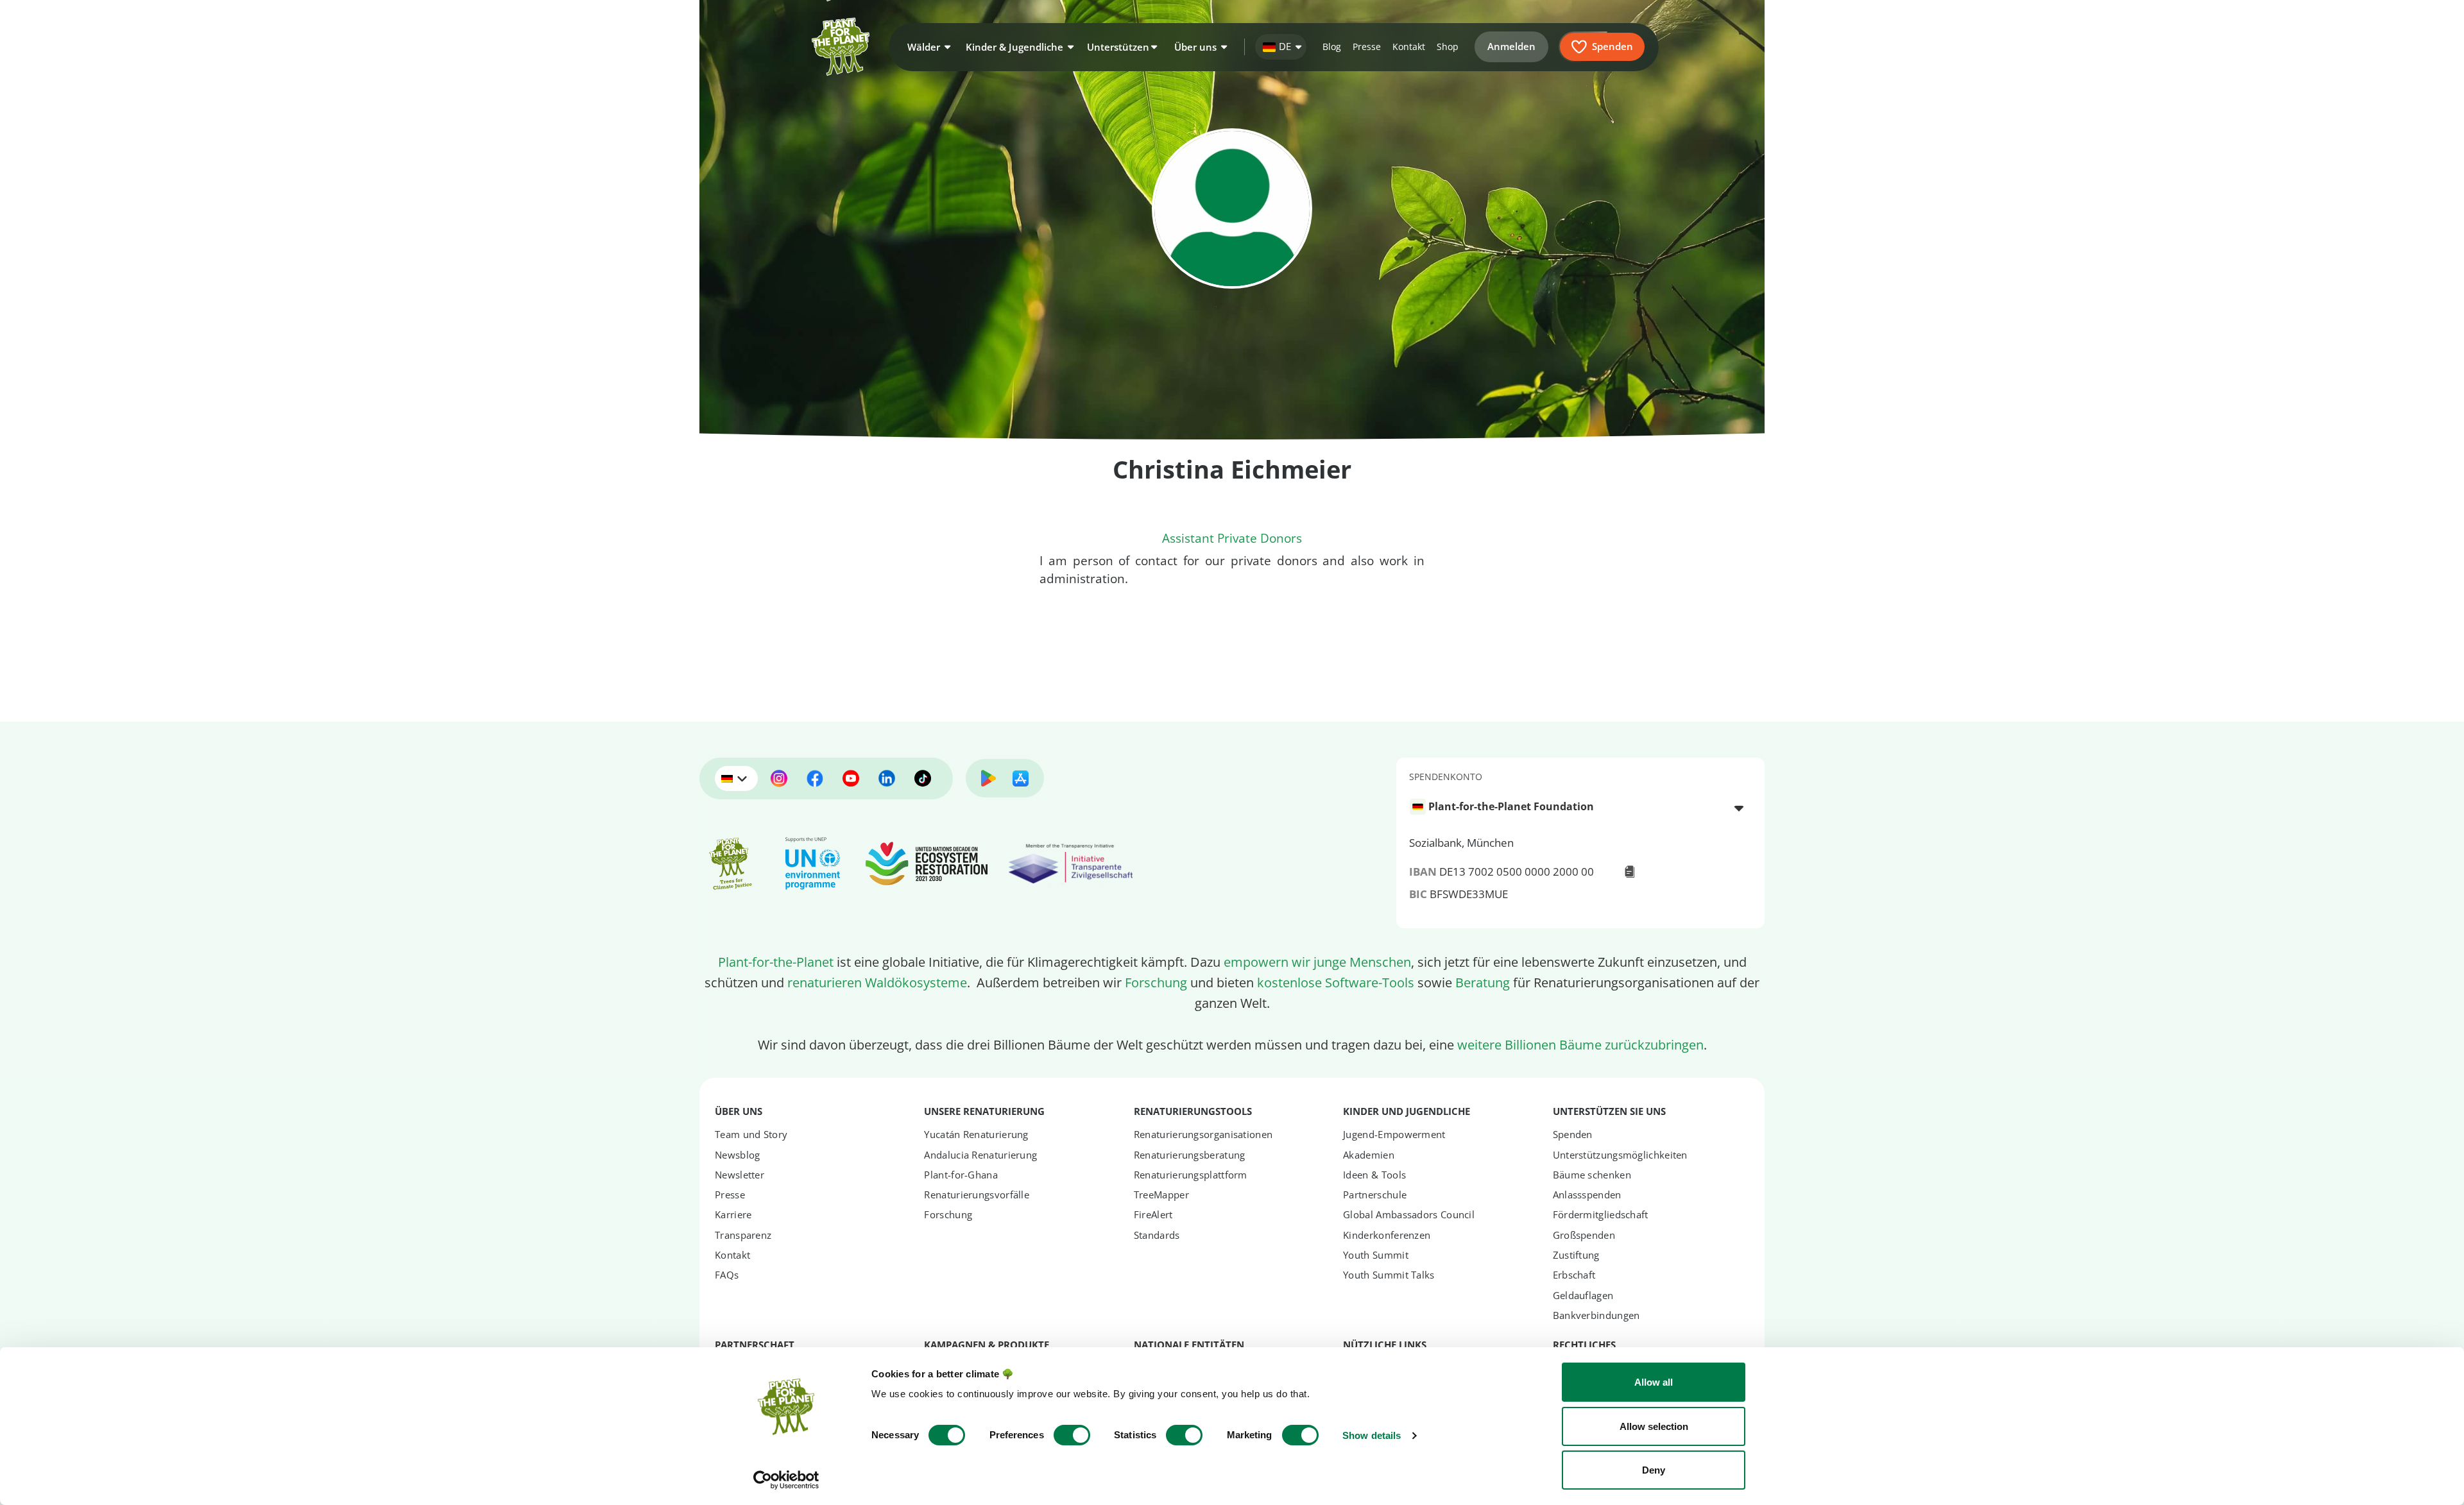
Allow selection (1654, 1426)
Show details (1372, 1435)
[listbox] (1580, 807)
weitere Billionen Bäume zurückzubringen (1580, 1044)
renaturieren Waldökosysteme (877, 982)
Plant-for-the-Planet (776, 962)
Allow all (1654, 1382)
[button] (927, 47)
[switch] (1072, 1435)
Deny (1654, 1470)
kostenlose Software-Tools (1336, 982)
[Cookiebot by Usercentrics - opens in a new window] (786, 1480)
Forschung (1156, 982)
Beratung (1483, 982)
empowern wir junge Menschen (1317, 962)
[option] (1573, 807)
